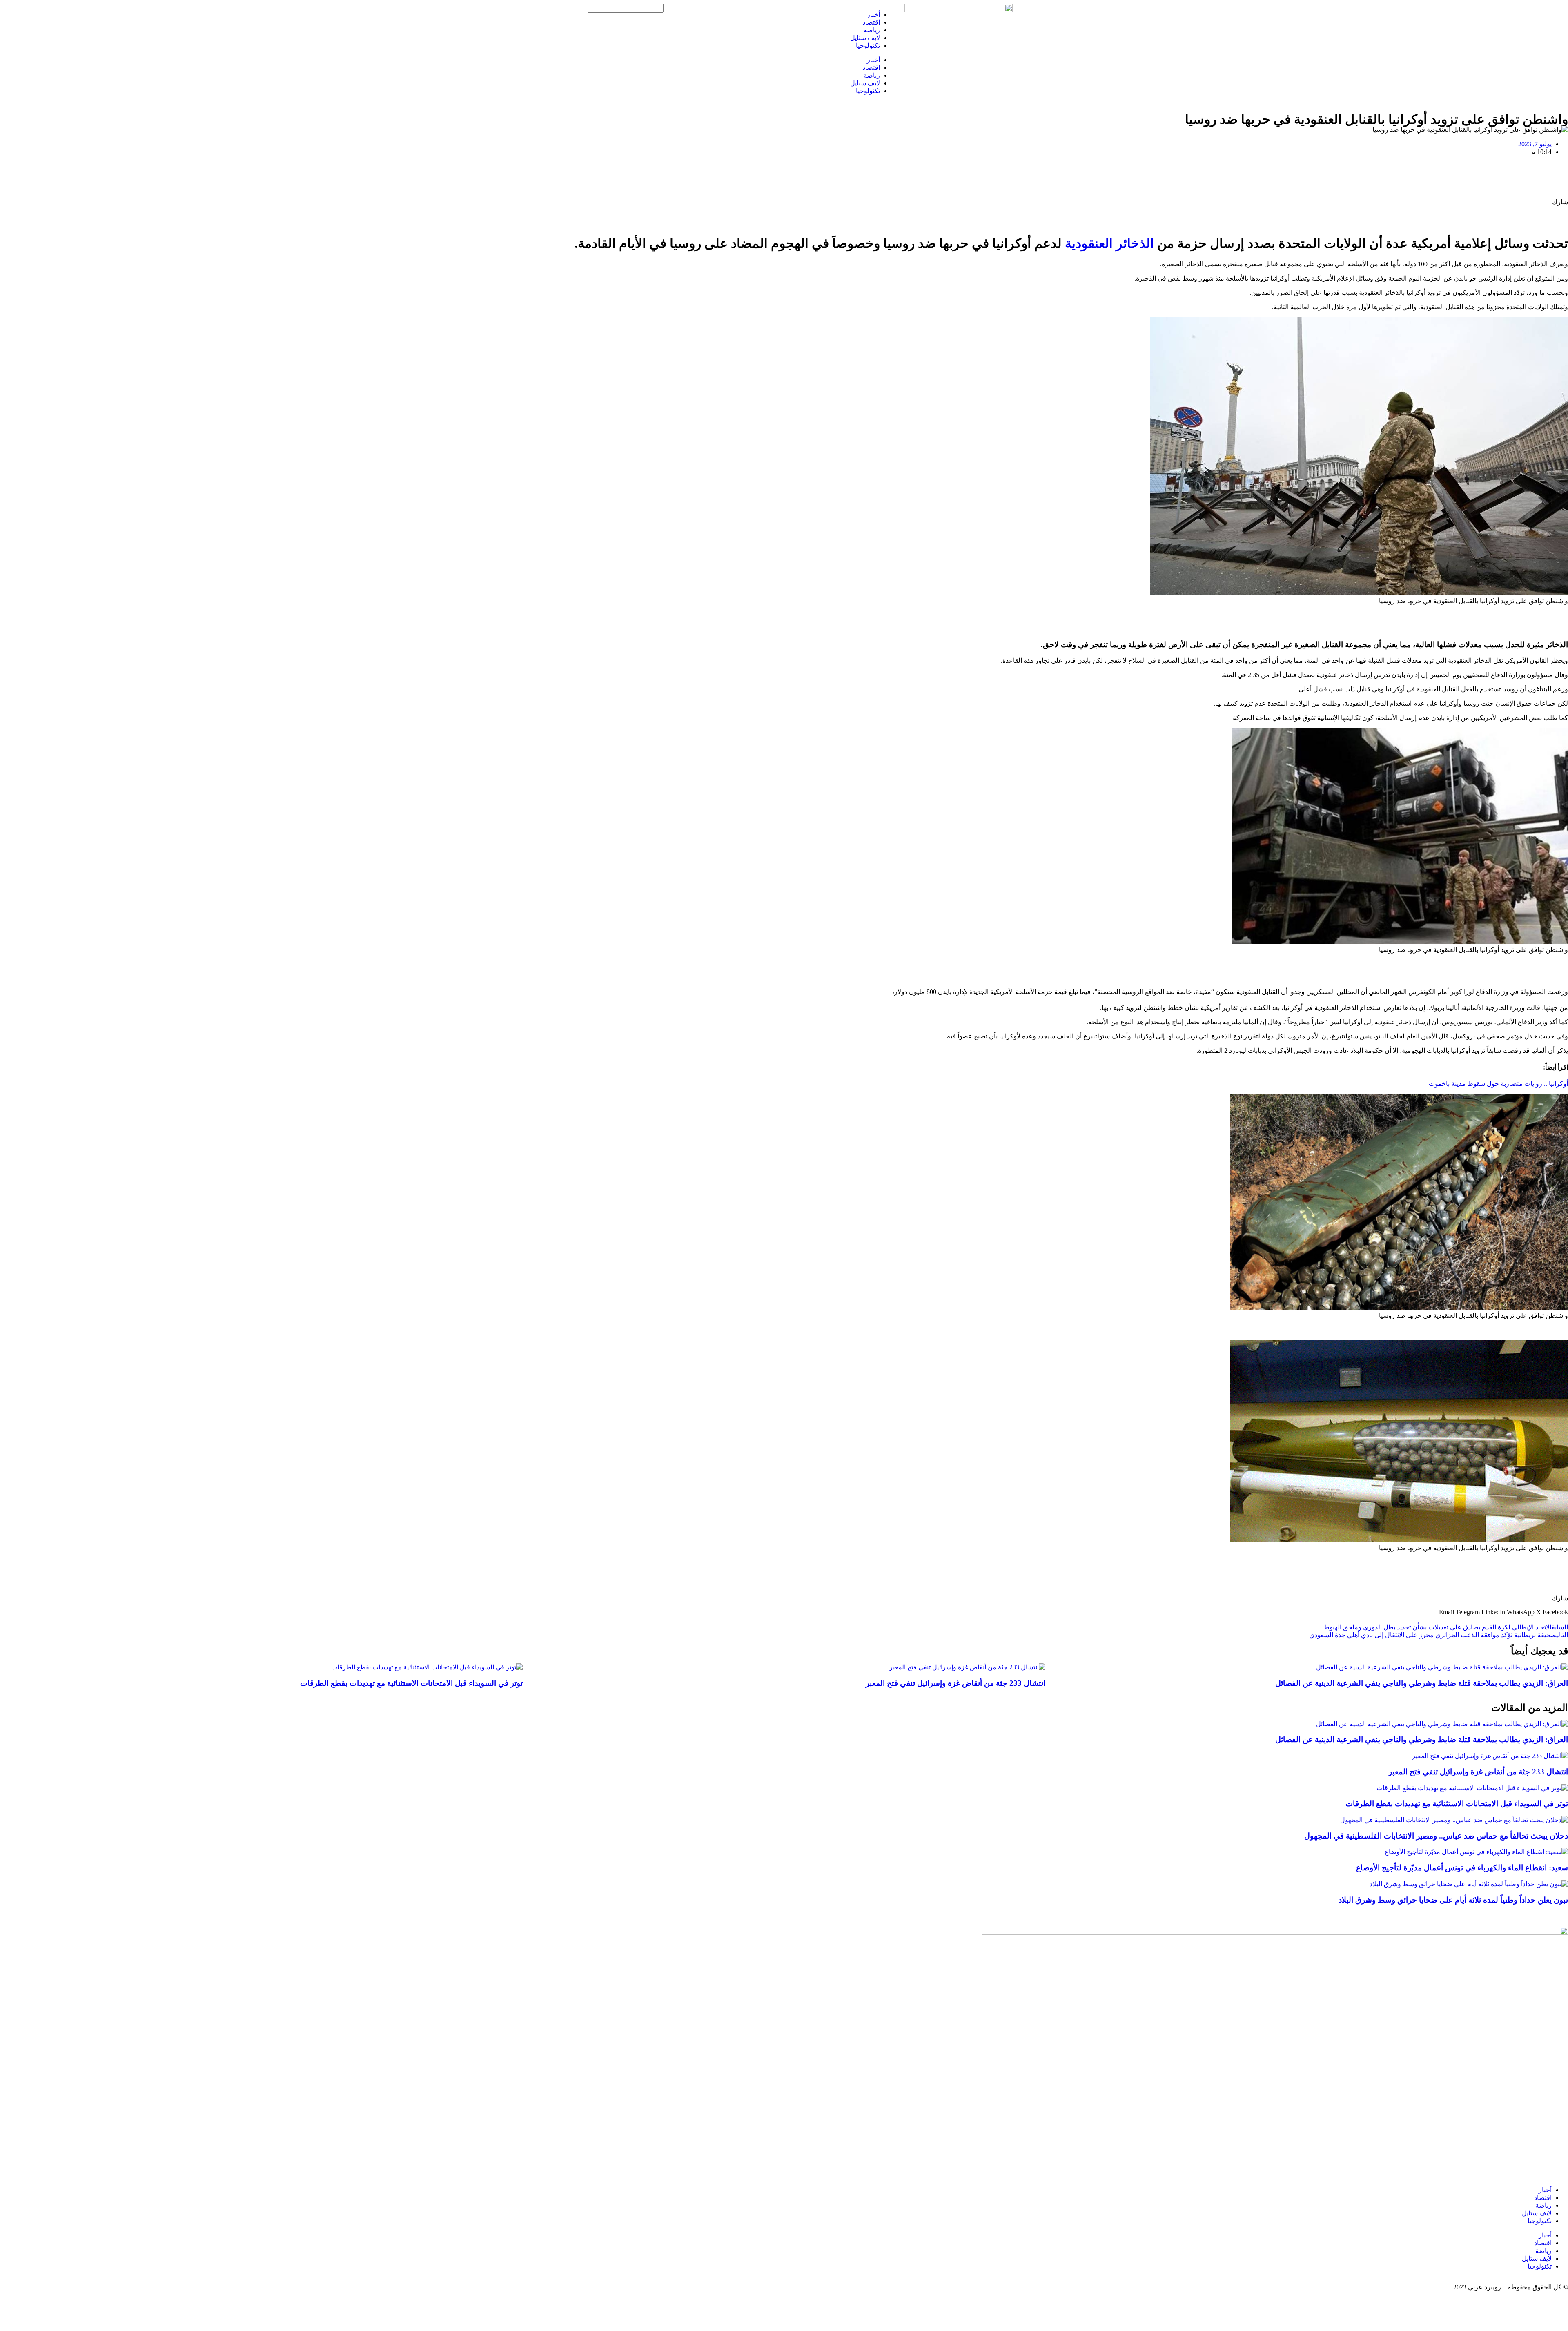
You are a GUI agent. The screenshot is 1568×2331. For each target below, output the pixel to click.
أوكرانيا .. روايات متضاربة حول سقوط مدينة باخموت (1498, 1084)
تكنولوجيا (868, 46)
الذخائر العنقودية (1109, 243)
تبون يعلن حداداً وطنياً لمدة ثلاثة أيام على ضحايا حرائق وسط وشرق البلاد (1453, 1900)
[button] (1555, 1612)
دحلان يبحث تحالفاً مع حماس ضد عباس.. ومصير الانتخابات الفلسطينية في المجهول (1436, 1836)
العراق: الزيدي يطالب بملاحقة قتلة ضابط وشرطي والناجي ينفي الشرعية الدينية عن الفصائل (1422, 1683)
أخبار (873, 14)
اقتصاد (871, 22)
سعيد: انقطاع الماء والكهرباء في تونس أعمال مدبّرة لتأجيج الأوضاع (1462, 1868)
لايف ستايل (865, 38)
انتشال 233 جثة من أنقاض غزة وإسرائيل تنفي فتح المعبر (955, 1683)
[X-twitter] (748, 14)
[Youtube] (726, 14)
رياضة (872, 30)
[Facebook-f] (770, 14)
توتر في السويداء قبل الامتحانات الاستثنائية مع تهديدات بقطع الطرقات (411, 1683)
